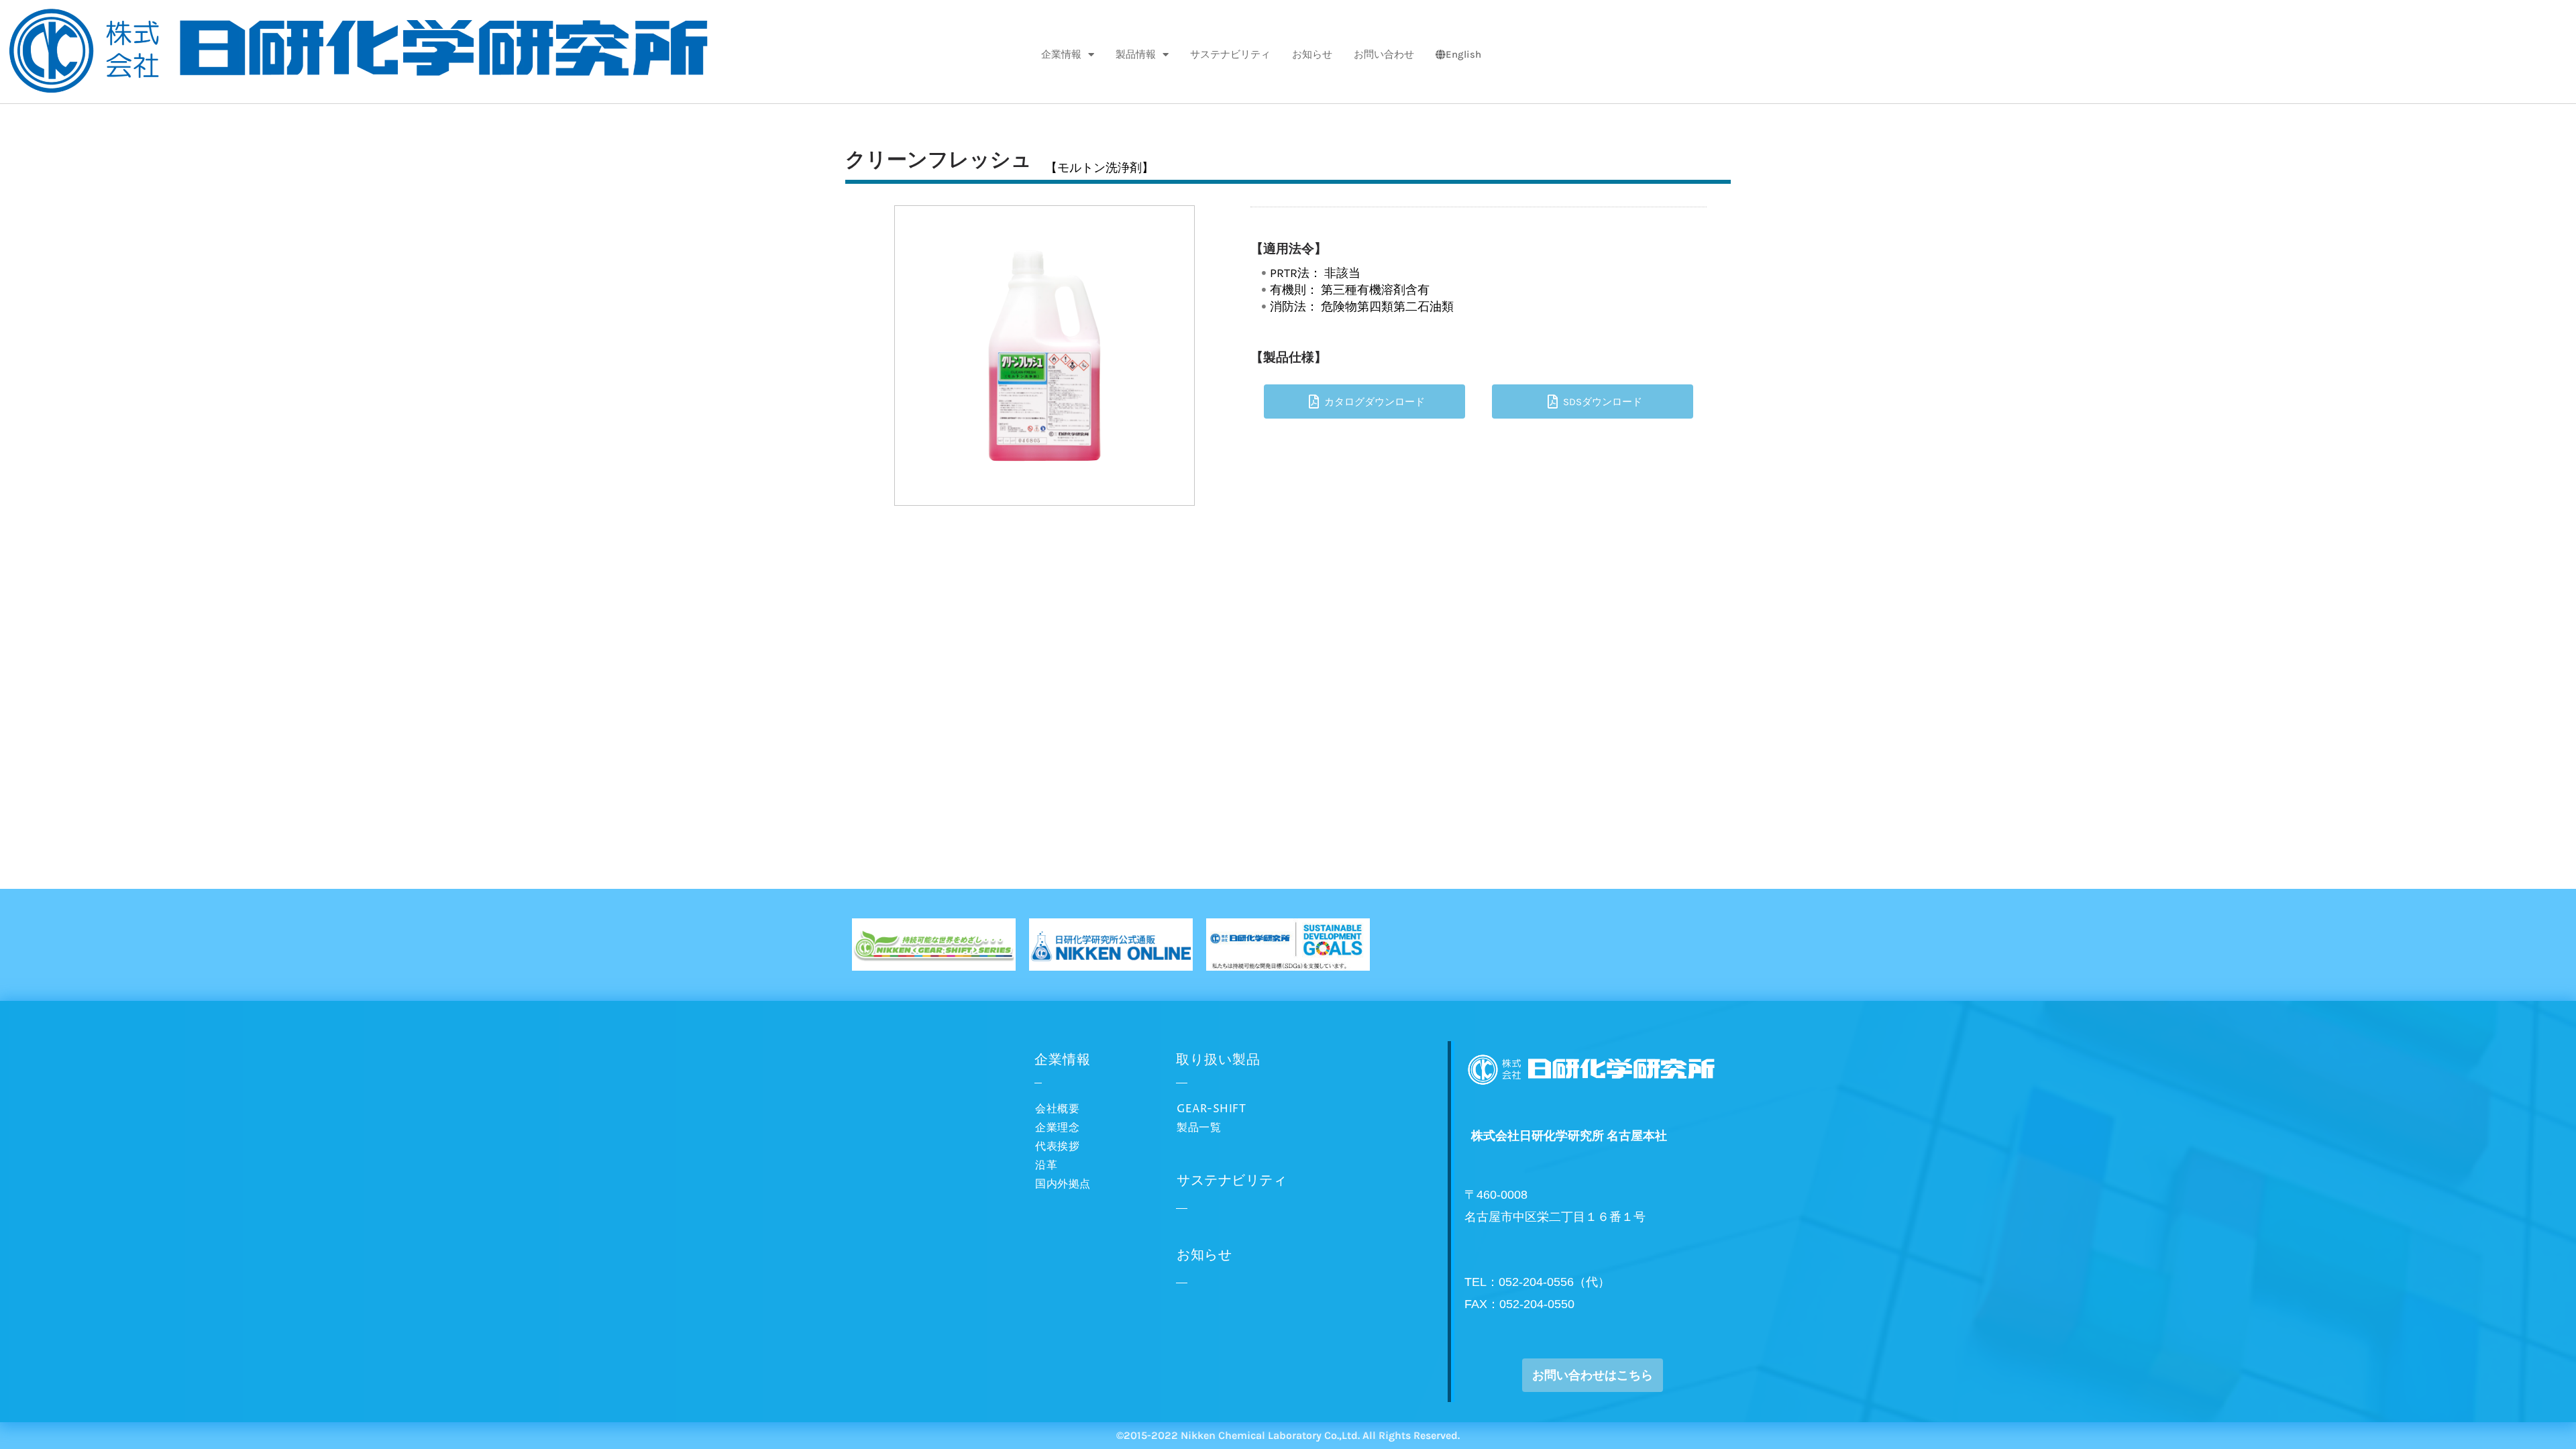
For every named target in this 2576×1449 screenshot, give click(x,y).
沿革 (1046, 1165)
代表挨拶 (1057, 1146)
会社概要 (1057, 1109)
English (1463, 54)
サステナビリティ (1230, 54)
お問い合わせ (1384, 54)
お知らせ (1312, 54)
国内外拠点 (1063, 1184)
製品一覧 (1199, 1128)
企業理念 (1057, 1128)
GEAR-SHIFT (1211, 1109)
